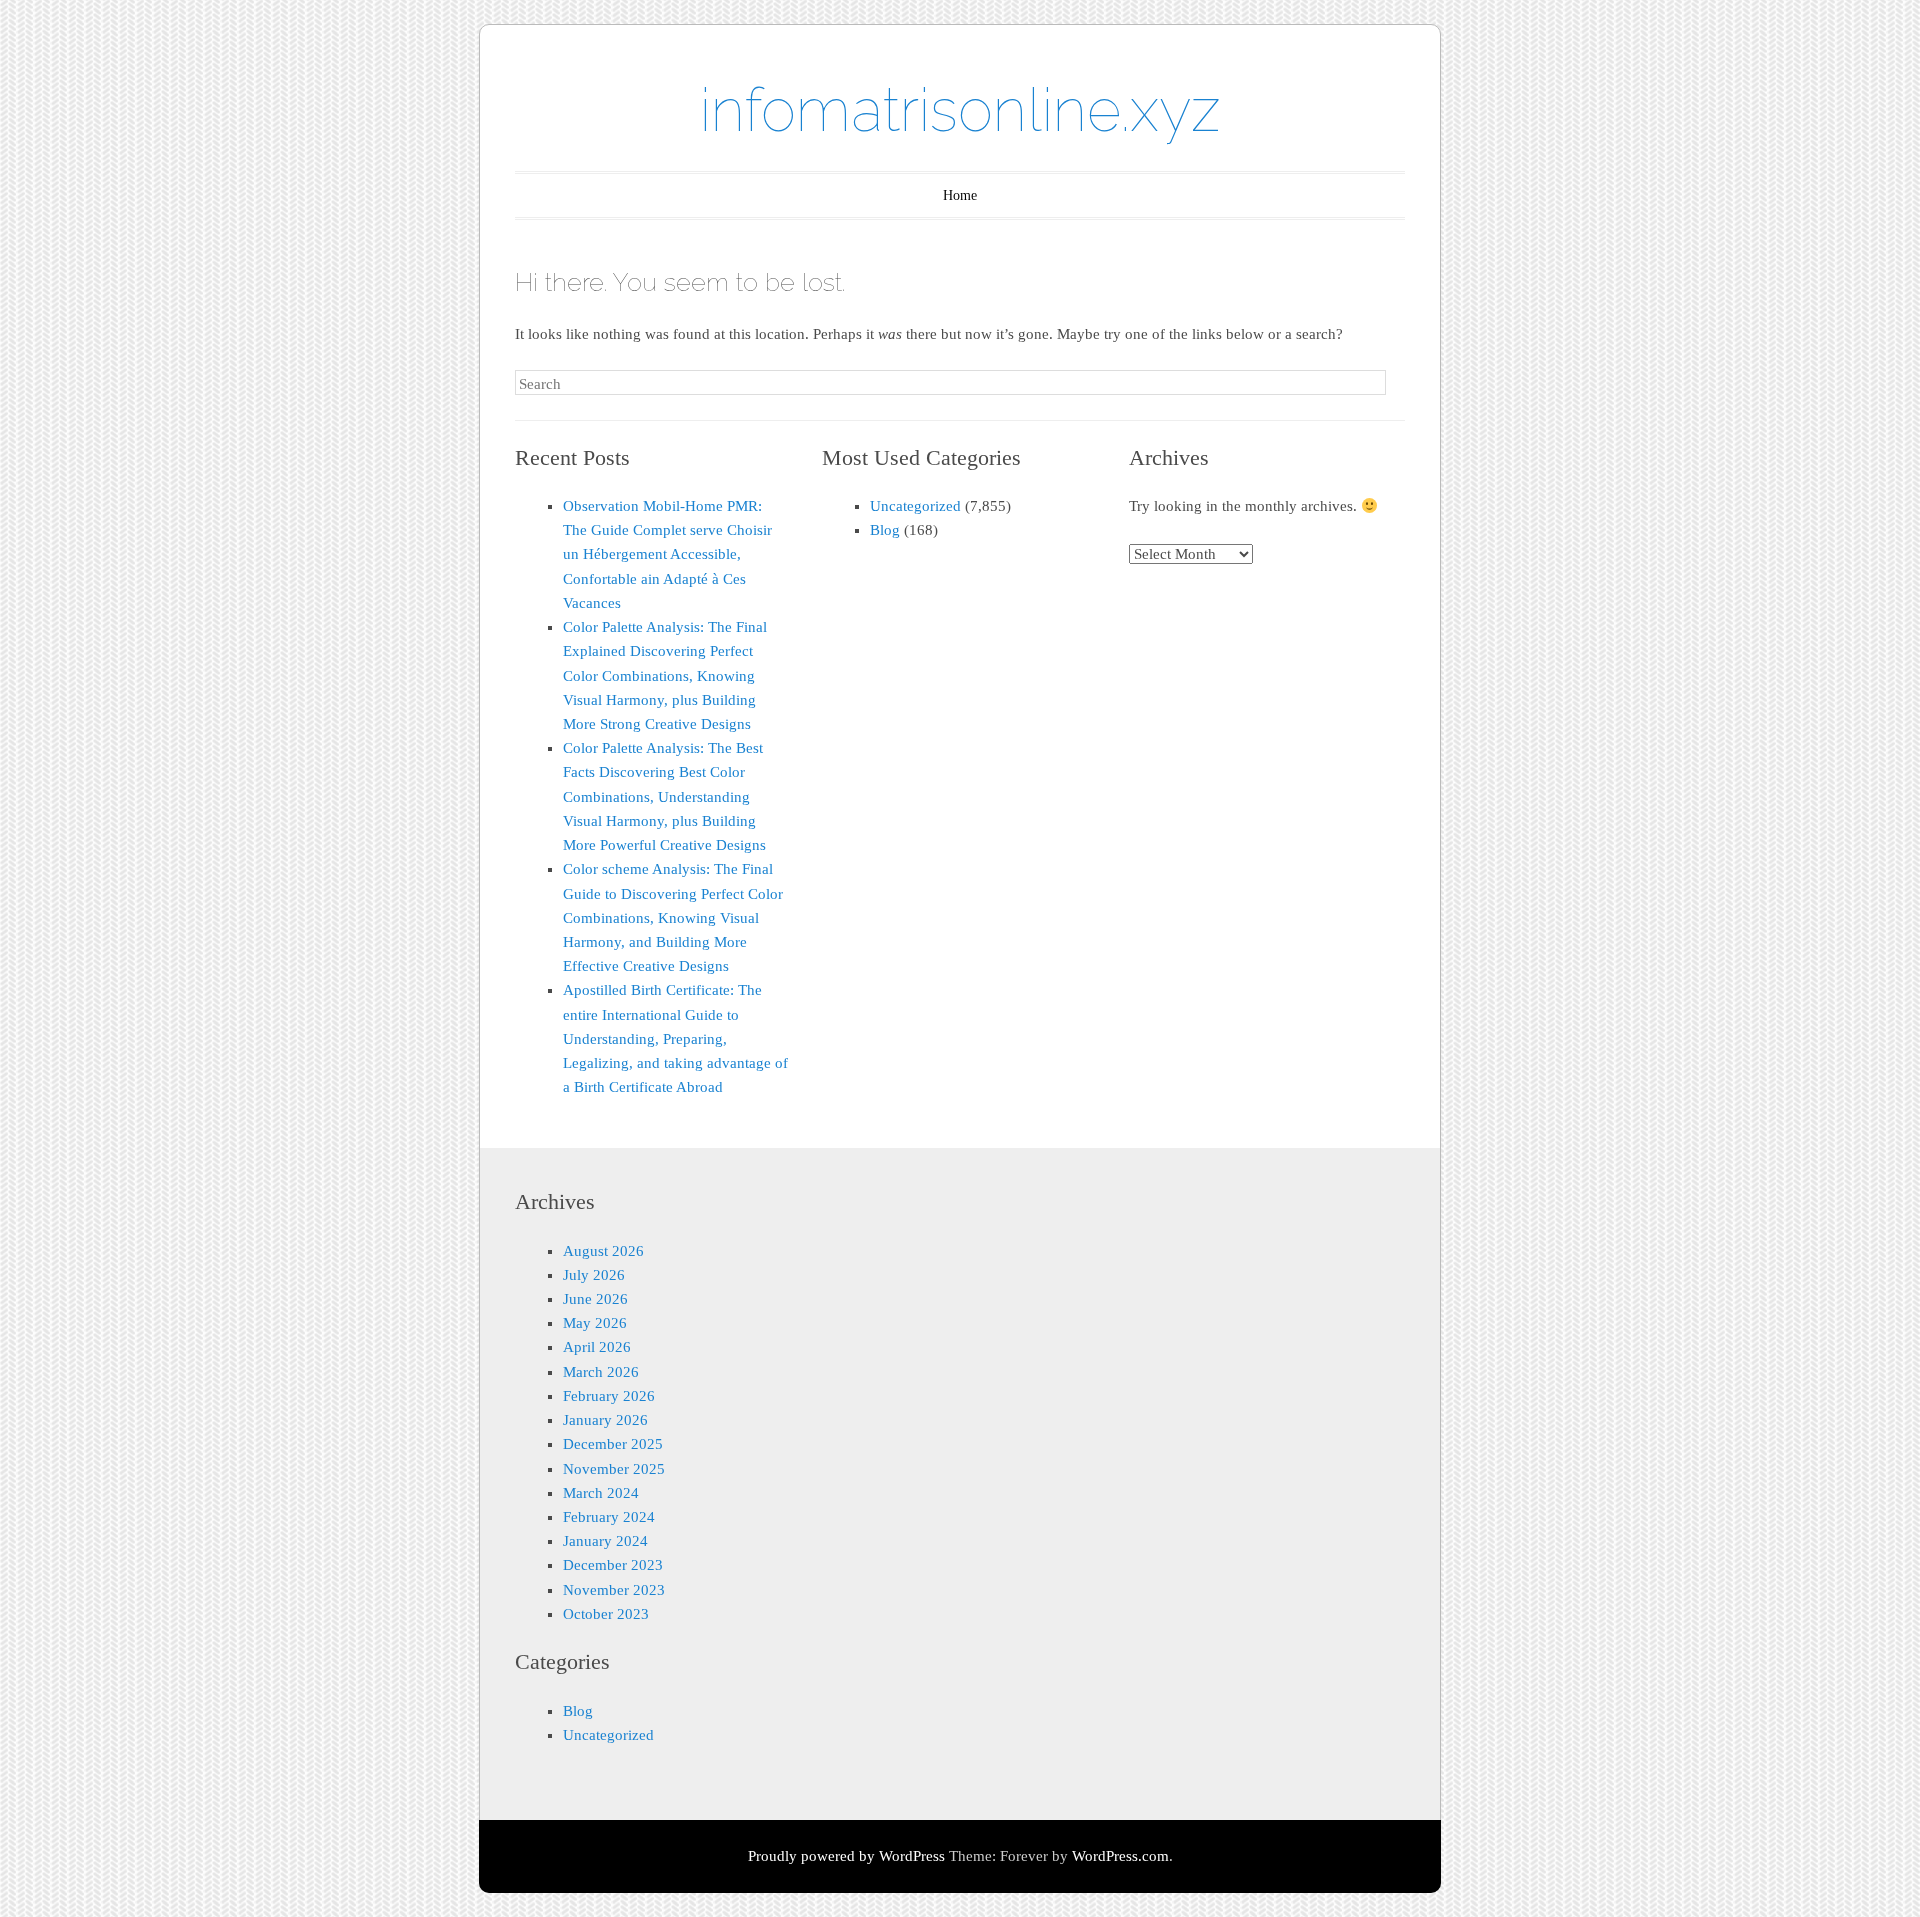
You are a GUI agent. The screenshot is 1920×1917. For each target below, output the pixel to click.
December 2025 (613, 1444)
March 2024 (601, 1493)
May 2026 (595, 1323)
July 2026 (594, 1275)
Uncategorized (915, 506)
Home (960, 195)
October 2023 (606, 1614)
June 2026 (595, 1299)
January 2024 (605, 1541)
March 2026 (601, 1372)
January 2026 (605, 1420)
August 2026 (603, 1251)
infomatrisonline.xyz (960, 110)
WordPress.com (1120, 1856)
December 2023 (613, 1565)
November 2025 (614, 1469)
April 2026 (597, 1347)
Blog (885, 530)
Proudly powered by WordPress (846, 1856)
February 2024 (609, 1517)
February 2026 (609, 1396)
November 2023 (614, 1590)
